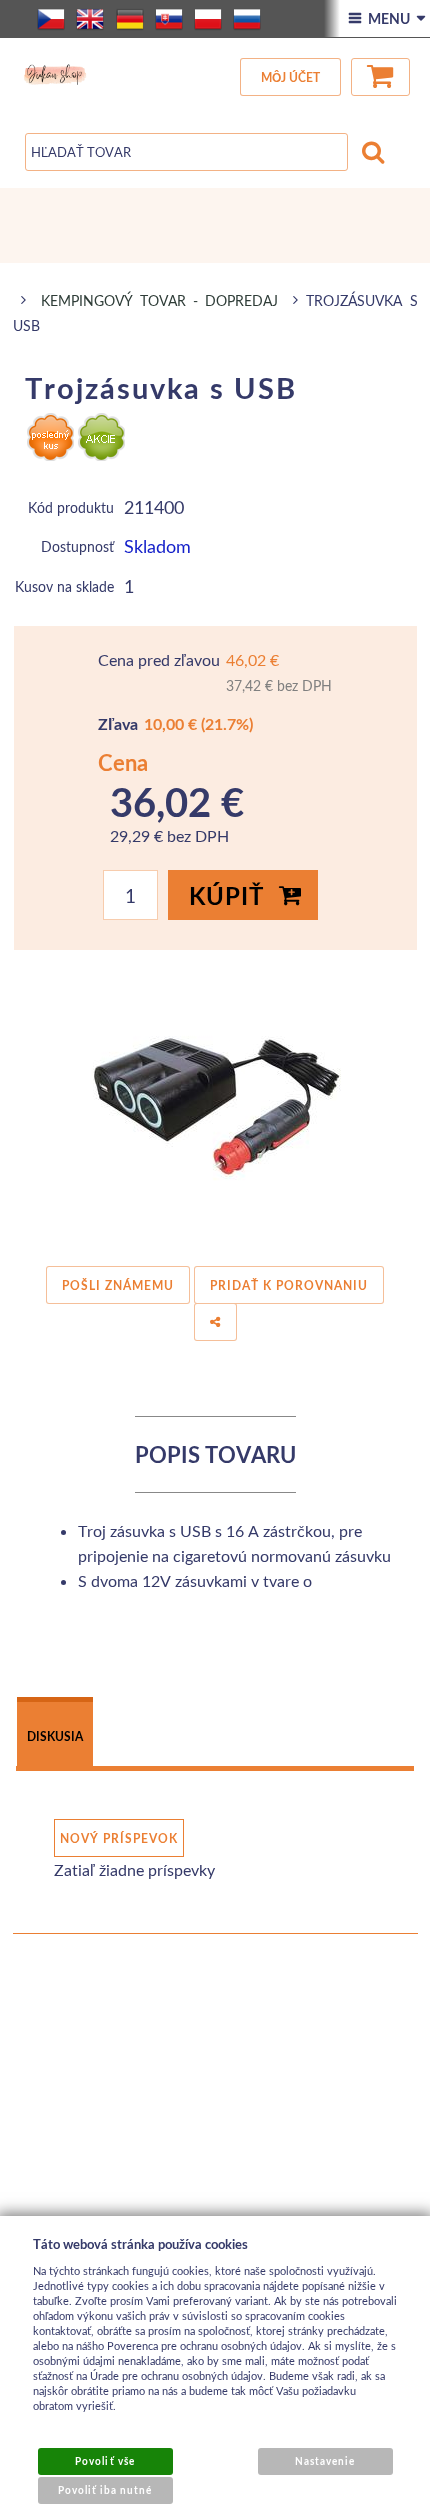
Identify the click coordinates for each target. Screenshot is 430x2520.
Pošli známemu (118, 1285)
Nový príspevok (119, 1838)
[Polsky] (208, 19)
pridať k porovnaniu (289, 1285)
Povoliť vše (104, 2461)
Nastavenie (325, 2461)
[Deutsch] (130, 19)
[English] (90, 19)
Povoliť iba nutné (105, 2490)
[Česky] (51, 19)
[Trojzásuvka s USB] (215, 1102)
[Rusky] (247, 19)
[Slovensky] (169, 19)
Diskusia (55, 1736)
